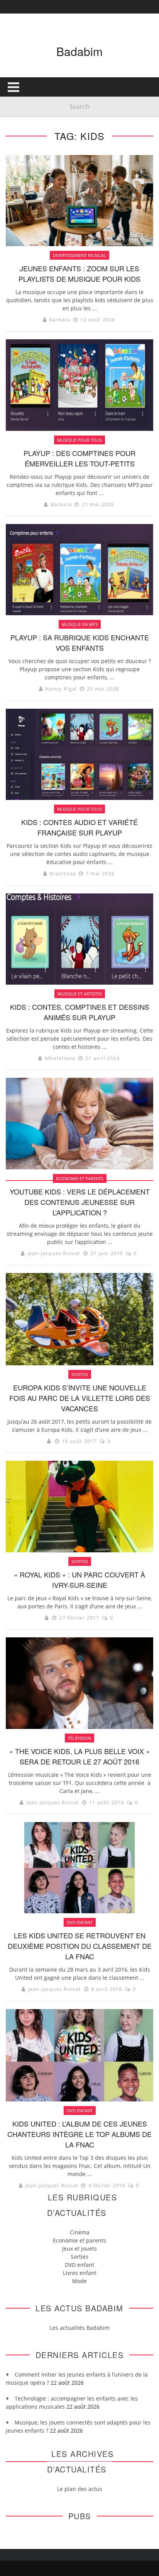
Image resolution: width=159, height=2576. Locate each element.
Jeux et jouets (79, 2248)
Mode (79, 2281)
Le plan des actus (80, 2489)
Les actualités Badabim (80, 2328)
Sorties (79, 2257)
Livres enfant (80, 2273)
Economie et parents (79, 2240)
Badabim (79, 51)
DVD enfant (79, 2265)
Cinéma (80, 2232)
